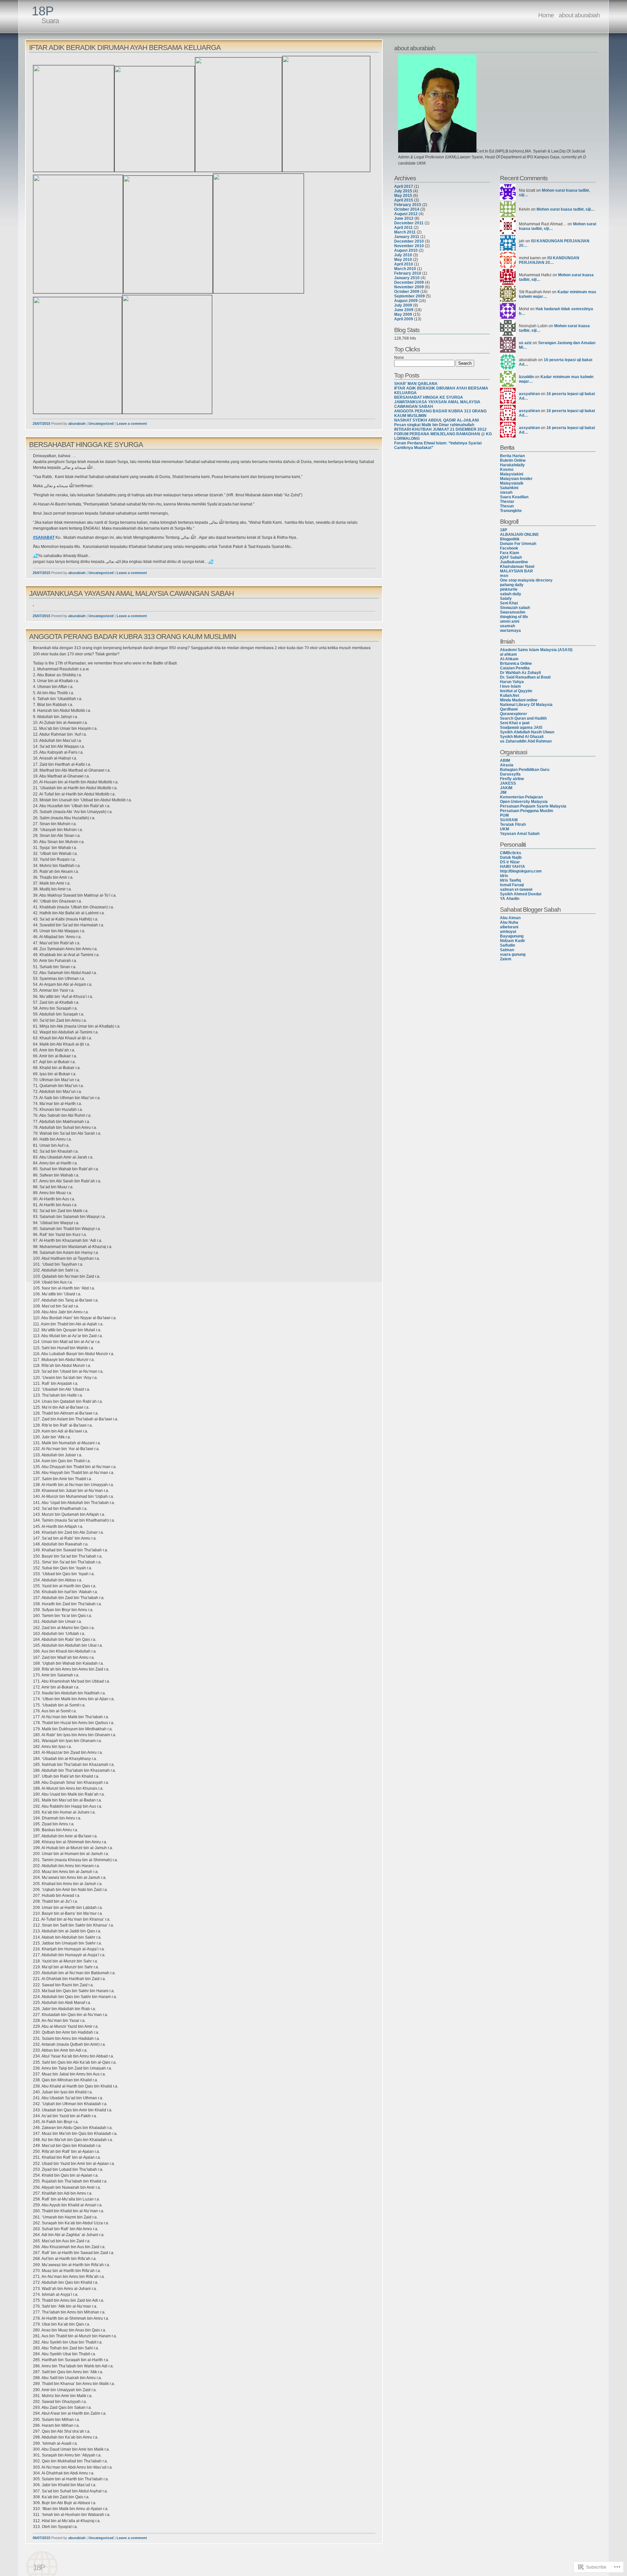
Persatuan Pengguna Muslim (527, 811)
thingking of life (514, 617)
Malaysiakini (512, 474)
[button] (437, 104)
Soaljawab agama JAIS (521, 728)
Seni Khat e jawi (515, 723)
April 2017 (404, 186)
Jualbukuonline (514, 562)
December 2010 (409, 241)
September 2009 (410, 296)
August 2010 (406, 250)
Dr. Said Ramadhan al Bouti (525, 677)
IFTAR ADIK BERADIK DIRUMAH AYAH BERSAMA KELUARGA (125, 48)
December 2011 (409, 223)
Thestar (507, 502)
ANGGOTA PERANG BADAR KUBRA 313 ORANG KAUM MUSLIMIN (133, 637)
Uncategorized (101, 424)
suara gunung (513, 954)
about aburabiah (579, 15)
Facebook (509, 548)
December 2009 (409, 282)
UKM (505, 829)
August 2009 (406, 301)
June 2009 (404, 310)
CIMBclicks (511, 853)
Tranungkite (511, 511)
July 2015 (403, 191)
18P (43, 11)
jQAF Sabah (511, 557)
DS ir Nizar (510, 862)
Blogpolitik (510, 539)
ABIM (505, 760)
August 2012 (406, 214)
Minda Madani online (519, 700)
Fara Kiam (510, 553)
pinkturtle (509, 589)
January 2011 (407, 237)
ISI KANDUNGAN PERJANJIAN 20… (549, 260)
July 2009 (403, 305)
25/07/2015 (41, 424)
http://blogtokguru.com (521, 871)
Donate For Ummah (518, 544)
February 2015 (408, 205)
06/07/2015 (41, 2538)
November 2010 (409, 246)
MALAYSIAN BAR (516, 571)
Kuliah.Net (510, 696)
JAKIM (506, 788)
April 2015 (404, 200)
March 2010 (405, 269)
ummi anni (510, 621)
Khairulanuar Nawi (517, 567)
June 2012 (404, 218)
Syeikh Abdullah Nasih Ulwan (527, 732)
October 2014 (407, 209)
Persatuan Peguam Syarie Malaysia (533, 806)
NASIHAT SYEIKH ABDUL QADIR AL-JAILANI (436, 420)
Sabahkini (509, 488)
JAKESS (508, 783)
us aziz (525, 343)
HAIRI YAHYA (513, 867)
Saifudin (507, 945)
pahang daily (512, 585)
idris (504, 876)
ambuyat (508, 932)
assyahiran (529, 394)
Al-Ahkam (509, 659)
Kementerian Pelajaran (521, 797)
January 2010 (407, 278)
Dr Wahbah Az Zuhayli (520, 673)
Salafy (506, 599)
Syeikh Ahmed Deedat (521, 894)
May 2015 (403, 196)
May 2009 (403, 314)
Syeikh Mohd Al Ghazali (522, 737)
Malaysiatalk (512, 483)
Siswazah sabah (515, 608)
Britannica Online (516, 664)
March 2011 (405, 232)
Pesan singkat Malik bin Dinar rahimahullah (434, 425)
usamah (507, 626)
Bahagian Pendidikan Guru (525, 770)
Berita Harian (512, 456)
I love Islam (510, 686)
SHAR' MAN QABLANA (416, 384)
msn (504, 576)
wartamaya (510, 631)
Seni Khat (509, 603)
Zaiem (506, 959)
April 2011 (403, 228)
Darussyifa (510, 774)
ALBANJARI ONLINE (519, 535)
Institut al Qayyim (516, 691)
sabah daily (511, 594)
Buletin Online (513, 460)
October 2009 (407, 292)
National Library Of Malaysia (526, 705)
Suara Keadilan (514, 497)
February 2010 (408, 273)
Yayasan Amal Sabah (520, 834)
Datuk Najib (511, 857)
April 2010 (404, 264)
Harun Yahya (512, 682)
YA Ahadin (510, 899)
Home (546, 15)
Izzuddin (526, 377)
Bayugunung (512, 936)
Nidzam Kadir (513, 941)
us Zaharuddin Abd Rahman (526, 741)
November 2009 (409, 287)
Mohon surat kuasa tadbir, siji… (566, 209)
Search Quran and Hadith (523, 718)
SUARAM (509, 820)
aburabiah (77, 424)
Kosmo (507, 470)
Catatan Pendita (515, 668)
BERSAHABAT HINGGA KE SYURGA (86, 445)
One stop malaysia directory (526, 580)
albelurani (509, 927)
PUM (504, 815)
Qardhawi (509, 709)
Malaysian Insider (516, 479)
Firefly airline (512, 779)
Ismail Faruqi (512, 885)
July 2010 (403, 255)
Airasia (507, 765)
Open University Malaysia (524, 802)
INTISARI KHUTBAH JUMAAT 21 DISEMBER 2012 (440, 429)
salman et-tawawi (516, 889)
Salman (507, 950)
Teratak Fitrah (513, 824)
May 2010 (403, 260)
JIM (503, 792)
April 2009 (404, 319)
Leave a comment (132, 424)
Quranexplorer (514, 714)
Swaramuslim (513, 612)
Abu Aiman (510, 918)
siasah (506, 492)
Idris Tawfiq (510, 880)
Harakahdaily (512, 465)
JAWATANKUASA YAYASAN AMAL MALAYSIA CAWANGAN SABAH (131, 593)
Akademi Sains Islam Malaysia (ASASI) (536, 650)
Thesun (507, 506)
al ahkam (508, 654)
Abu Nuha (509, 922)
